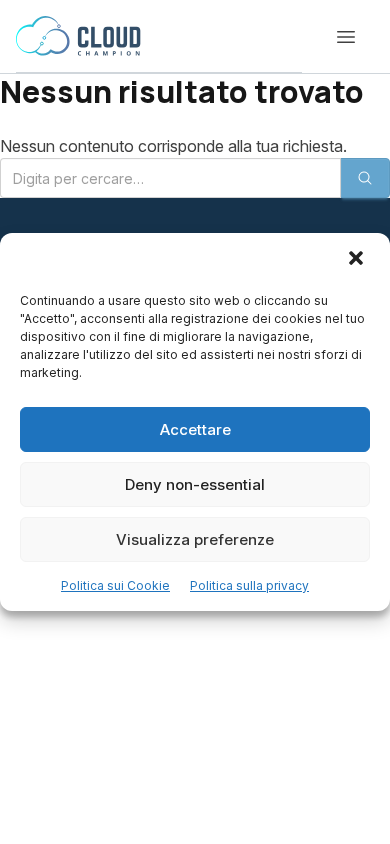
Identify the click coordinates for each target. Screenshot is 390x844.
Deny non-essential (195, 484)
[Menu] (346, 37)
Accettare (195, 429)
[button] (358, 260)
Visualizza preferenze (195, 539)
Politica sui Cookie (115, 585)
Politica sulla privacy (249, 585)
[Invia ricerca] (365, 178)
